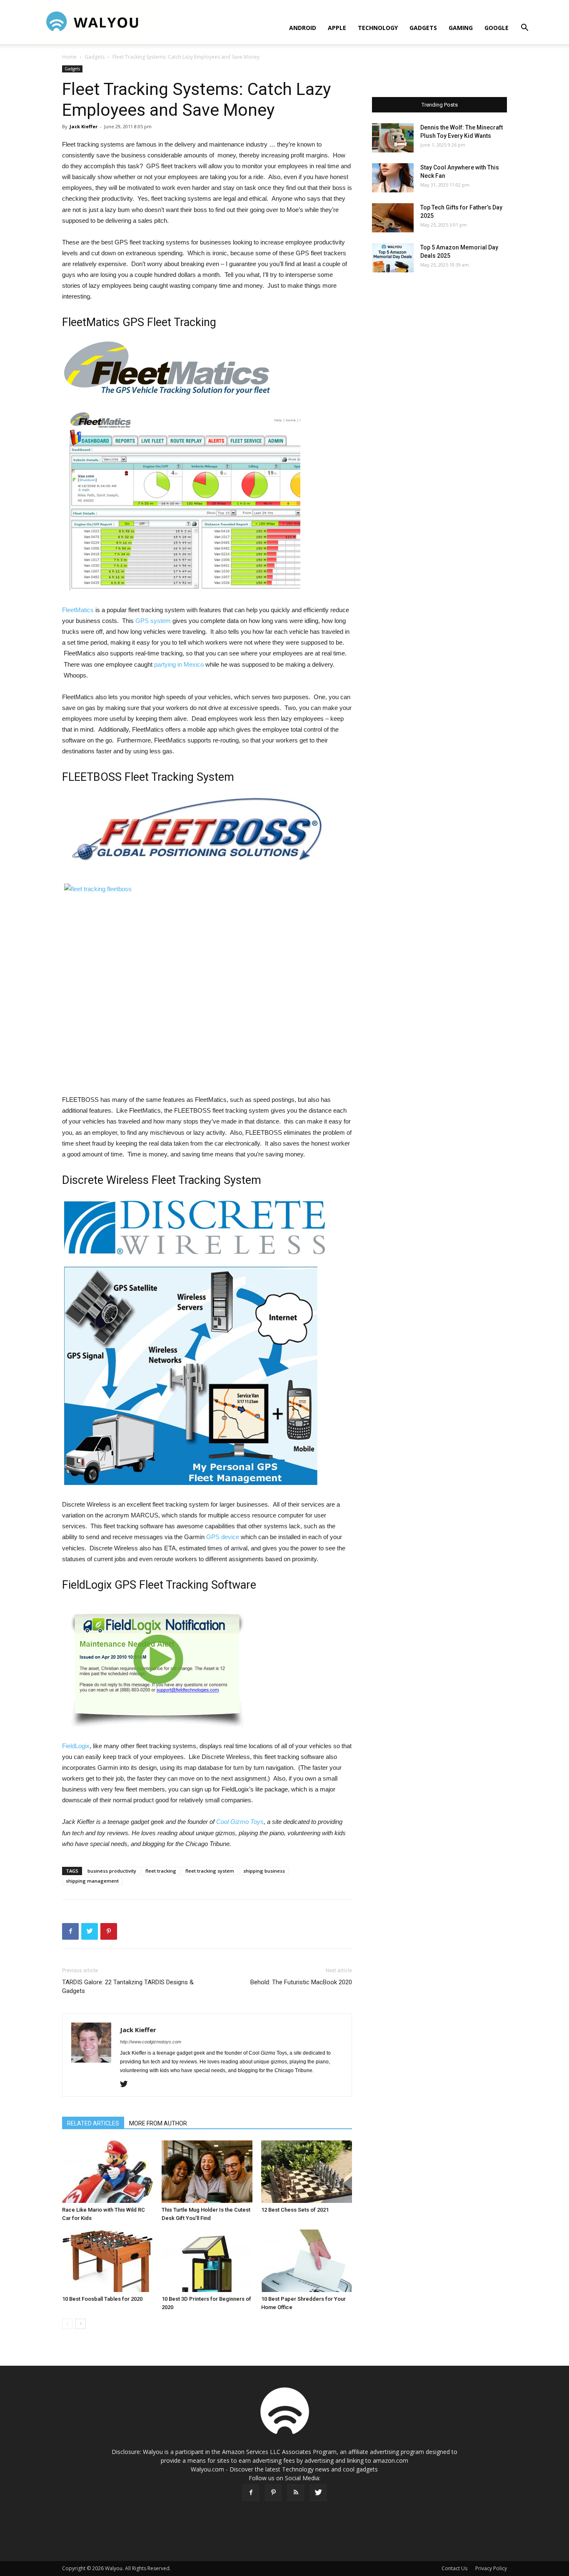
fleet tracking (161, 1871)
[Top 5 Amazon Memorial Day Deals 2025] (393, 258)
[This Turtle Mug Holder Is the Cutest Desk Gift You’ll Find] (207, 2172)
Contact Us (454, 2568)
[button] (524, 29)
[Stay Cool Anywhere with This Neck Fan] (393, 178)
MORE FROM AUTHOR (158, 2123)
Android (303, 28)
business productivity (112, 1871)
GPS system (153, 621)
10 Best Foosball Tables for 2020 (102, 2299)
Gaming (461, 28)
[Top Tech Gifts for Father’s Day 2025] (393, 218)
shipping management (92, 1881)
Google (497, 28)
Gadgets (423, 28)
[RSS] (296, 2493)
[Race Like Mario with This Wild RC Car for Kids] (107, 2172)
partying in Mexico (179, 664)
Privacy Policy (491, 2568)
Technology (378, 28)
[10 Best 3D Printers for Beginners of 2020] (207, 2261)
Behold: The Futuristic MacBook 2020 (301, 1982)
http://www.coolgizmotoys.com (151, 2042)
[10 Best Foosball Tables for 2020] (107, 2261)
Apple (337, 28)
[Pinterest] (273, 2493)
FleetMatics (78, 610)
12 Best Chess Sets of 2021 (295, 2210)
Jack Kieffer (84, 126)
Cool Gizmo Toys (240, 1822)
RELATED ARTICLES (93, 2123)
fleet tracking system (210, 1871)
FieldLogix (76, 1746)
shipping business (264, 1871)
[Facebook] (251, 2493)
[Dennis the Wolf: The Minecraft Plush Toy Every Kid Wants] (393, 138)
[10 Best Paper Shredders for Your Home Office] (307, 2261)
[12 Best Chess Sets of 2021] (307, 2172)
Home (69, 57)
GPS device (223, 1537)
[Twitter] (127, 2085)
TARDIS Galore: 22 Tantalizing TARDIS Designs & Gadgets (128, 1987)
